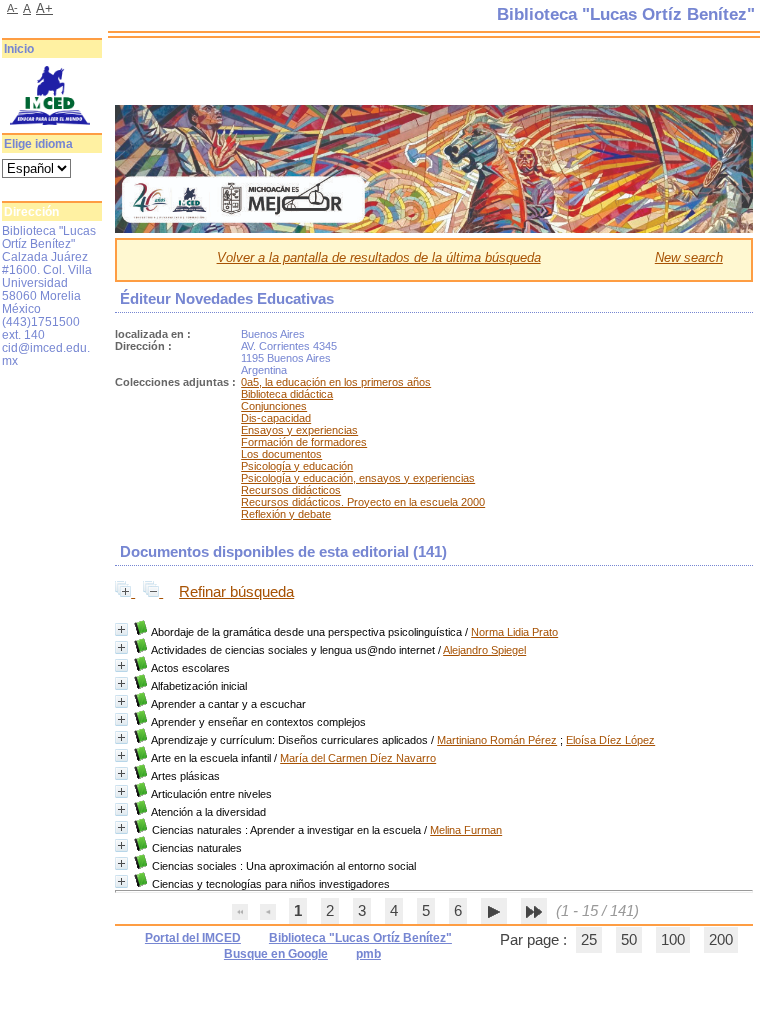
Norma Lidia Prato (514, 632)
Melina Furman (466, 830)
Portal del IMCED (193, 938)
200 (721, 940)
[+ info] (121, 629)
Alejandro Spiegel (484, 650)
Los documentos (281, 454)
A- (12, 8)
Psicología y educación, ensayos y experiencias (358, 478)
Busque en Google (276, 954)
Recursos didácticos (291, 490)
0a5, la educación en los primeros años (336, 382)
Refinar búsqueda (236, 592)
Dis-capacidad (276, 418)
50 (629, 940)
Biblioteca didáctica (287, 394)
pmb (368, 954)
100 (673, 940)
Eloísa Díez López (610, 740)
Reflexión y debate (286, 514)
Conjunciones (274, 406)
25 (589, 940)
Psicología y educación (297, 466)
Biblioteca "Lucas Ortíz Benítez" (360, 938)
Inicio (19, 49)
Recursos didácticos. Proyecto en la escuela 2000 (363, 502)
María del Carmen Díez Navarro (358, 758)
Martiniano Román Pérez (497, 740)
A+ (44, 8)
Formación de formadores (304, 442)
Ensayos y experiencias (299, 430)
